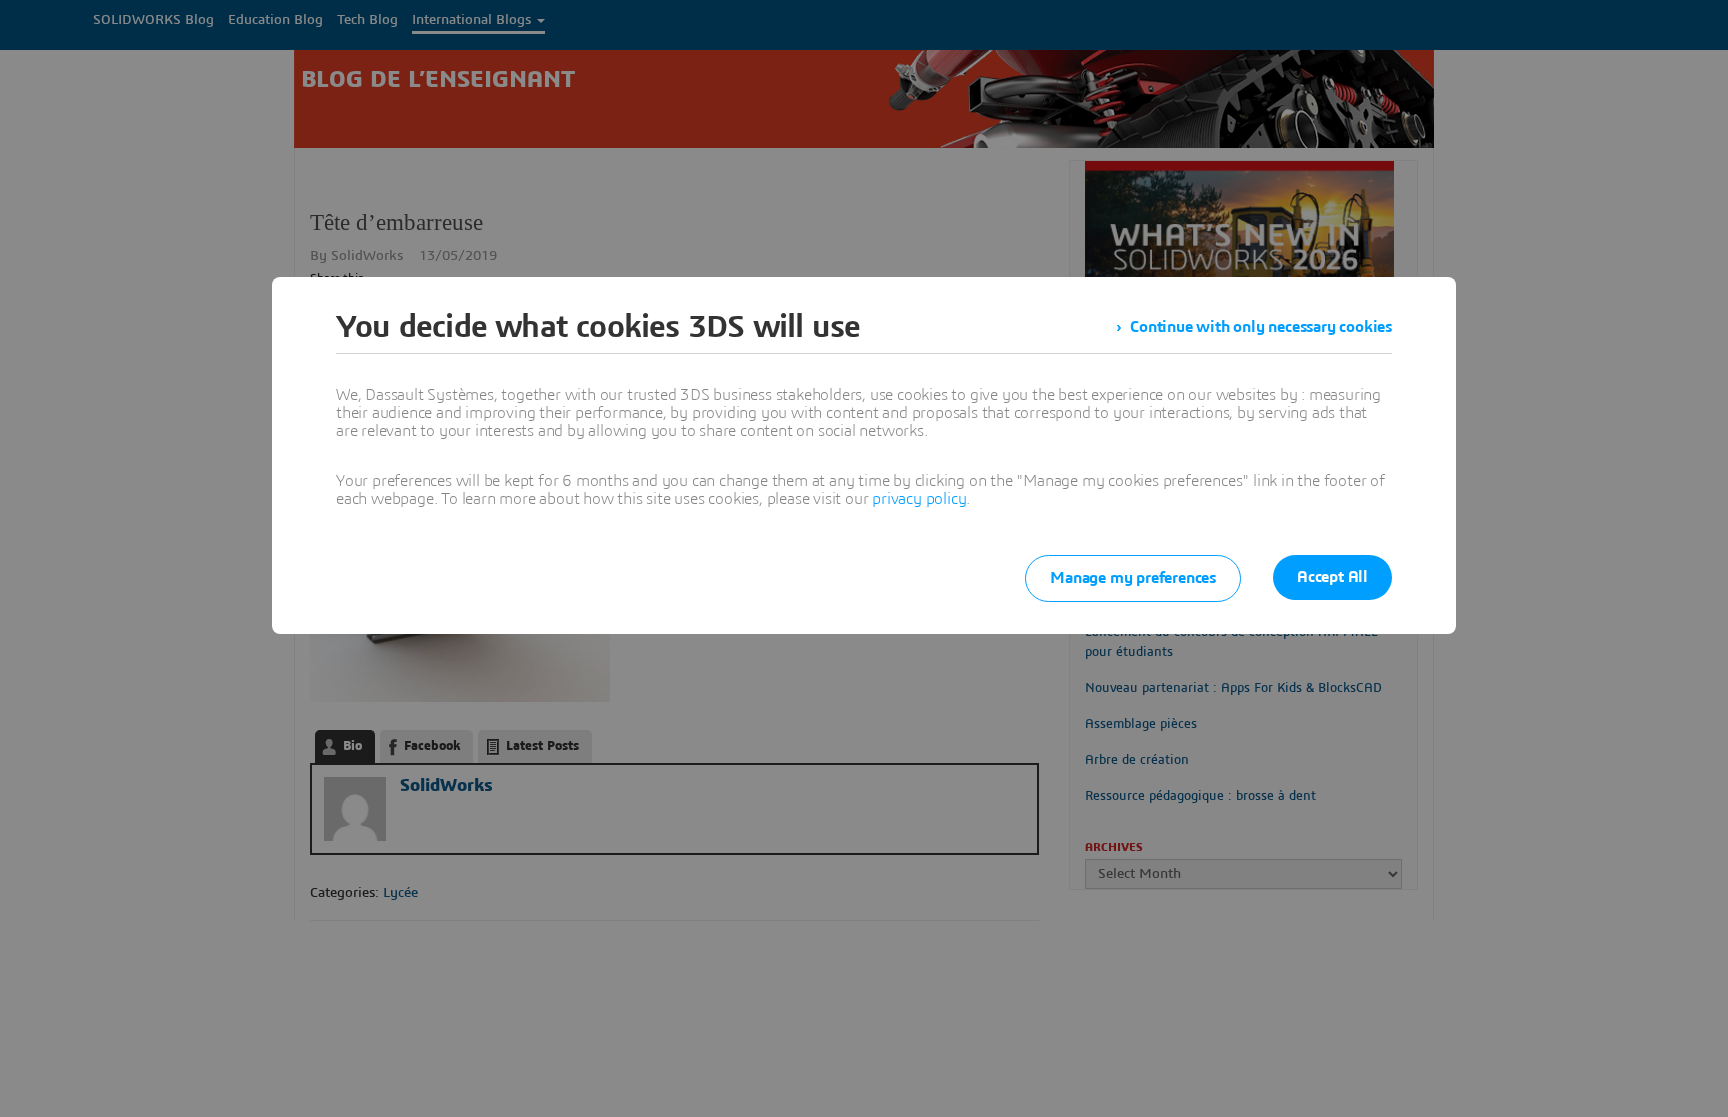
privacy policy (919, 499)
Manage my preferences (1133, 578)
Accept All (1332, 577)
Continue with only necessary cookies (1261, 327)
